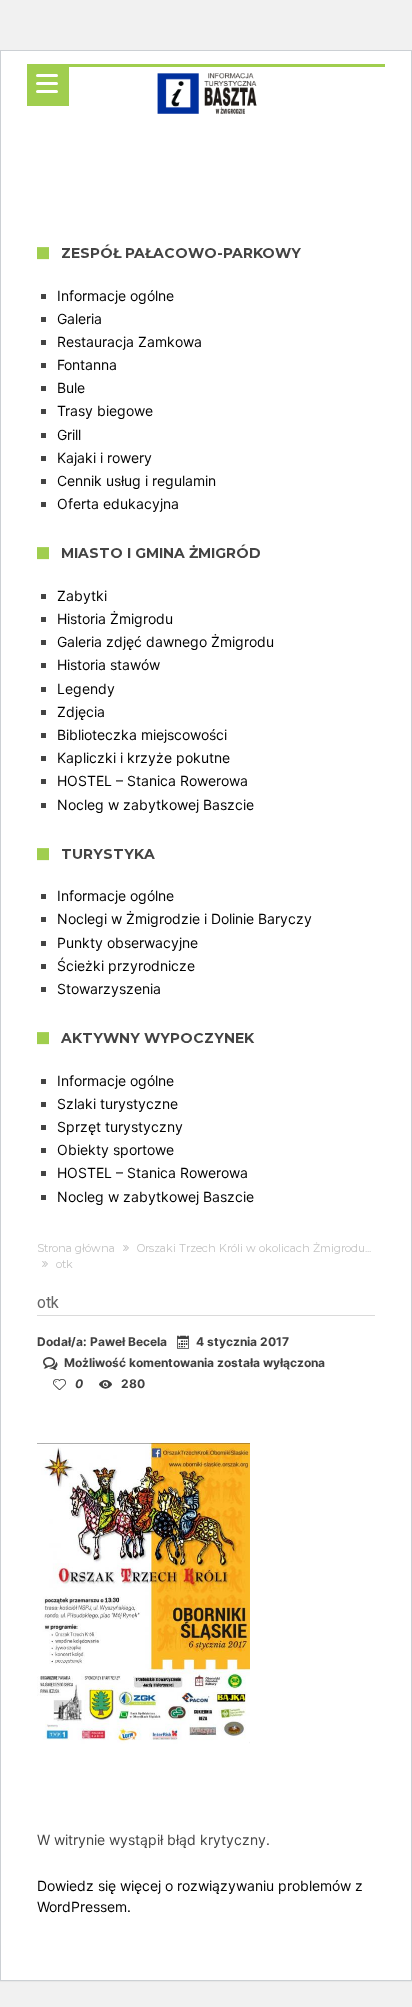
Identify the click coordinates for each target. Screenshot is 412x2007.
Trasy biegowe (105, 410)
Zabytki (82, 595)
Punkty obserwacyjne (127, 942)
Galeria (79, 318)
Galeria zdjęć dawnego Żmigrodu (165, 641)
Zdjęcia (81, 711)
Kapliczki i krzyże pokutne (143, 757)
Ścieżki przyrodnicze (126, 965)
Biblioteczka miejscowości (142, 734)
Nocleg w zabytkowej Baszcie (155, 804)
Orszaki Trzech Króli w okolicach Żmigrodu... (254, 1248)
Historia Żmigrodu (115, 618)
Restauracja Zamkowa (129, 341)
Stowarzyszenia (109, 988)
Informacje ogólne (115, 295)
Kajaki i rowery (104, 457)
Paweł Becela (128, 1341)
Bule (71, 387)
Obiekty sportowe (115, 1149)
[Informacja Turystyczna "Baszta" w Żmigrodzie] (206, 66)
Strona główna (76, 1248)
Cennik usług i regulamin (136, 480)
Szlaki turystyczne (117, 1103)
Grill (69, 434)
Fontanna (87, 364)
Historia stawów (108, 664)
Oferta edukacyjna (118, 503)
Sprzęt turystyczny (120, 1126)
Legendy (86, 688)
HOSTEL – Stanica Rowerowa (152, 780)
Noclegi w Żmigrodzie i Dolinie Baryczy (184, 918)
